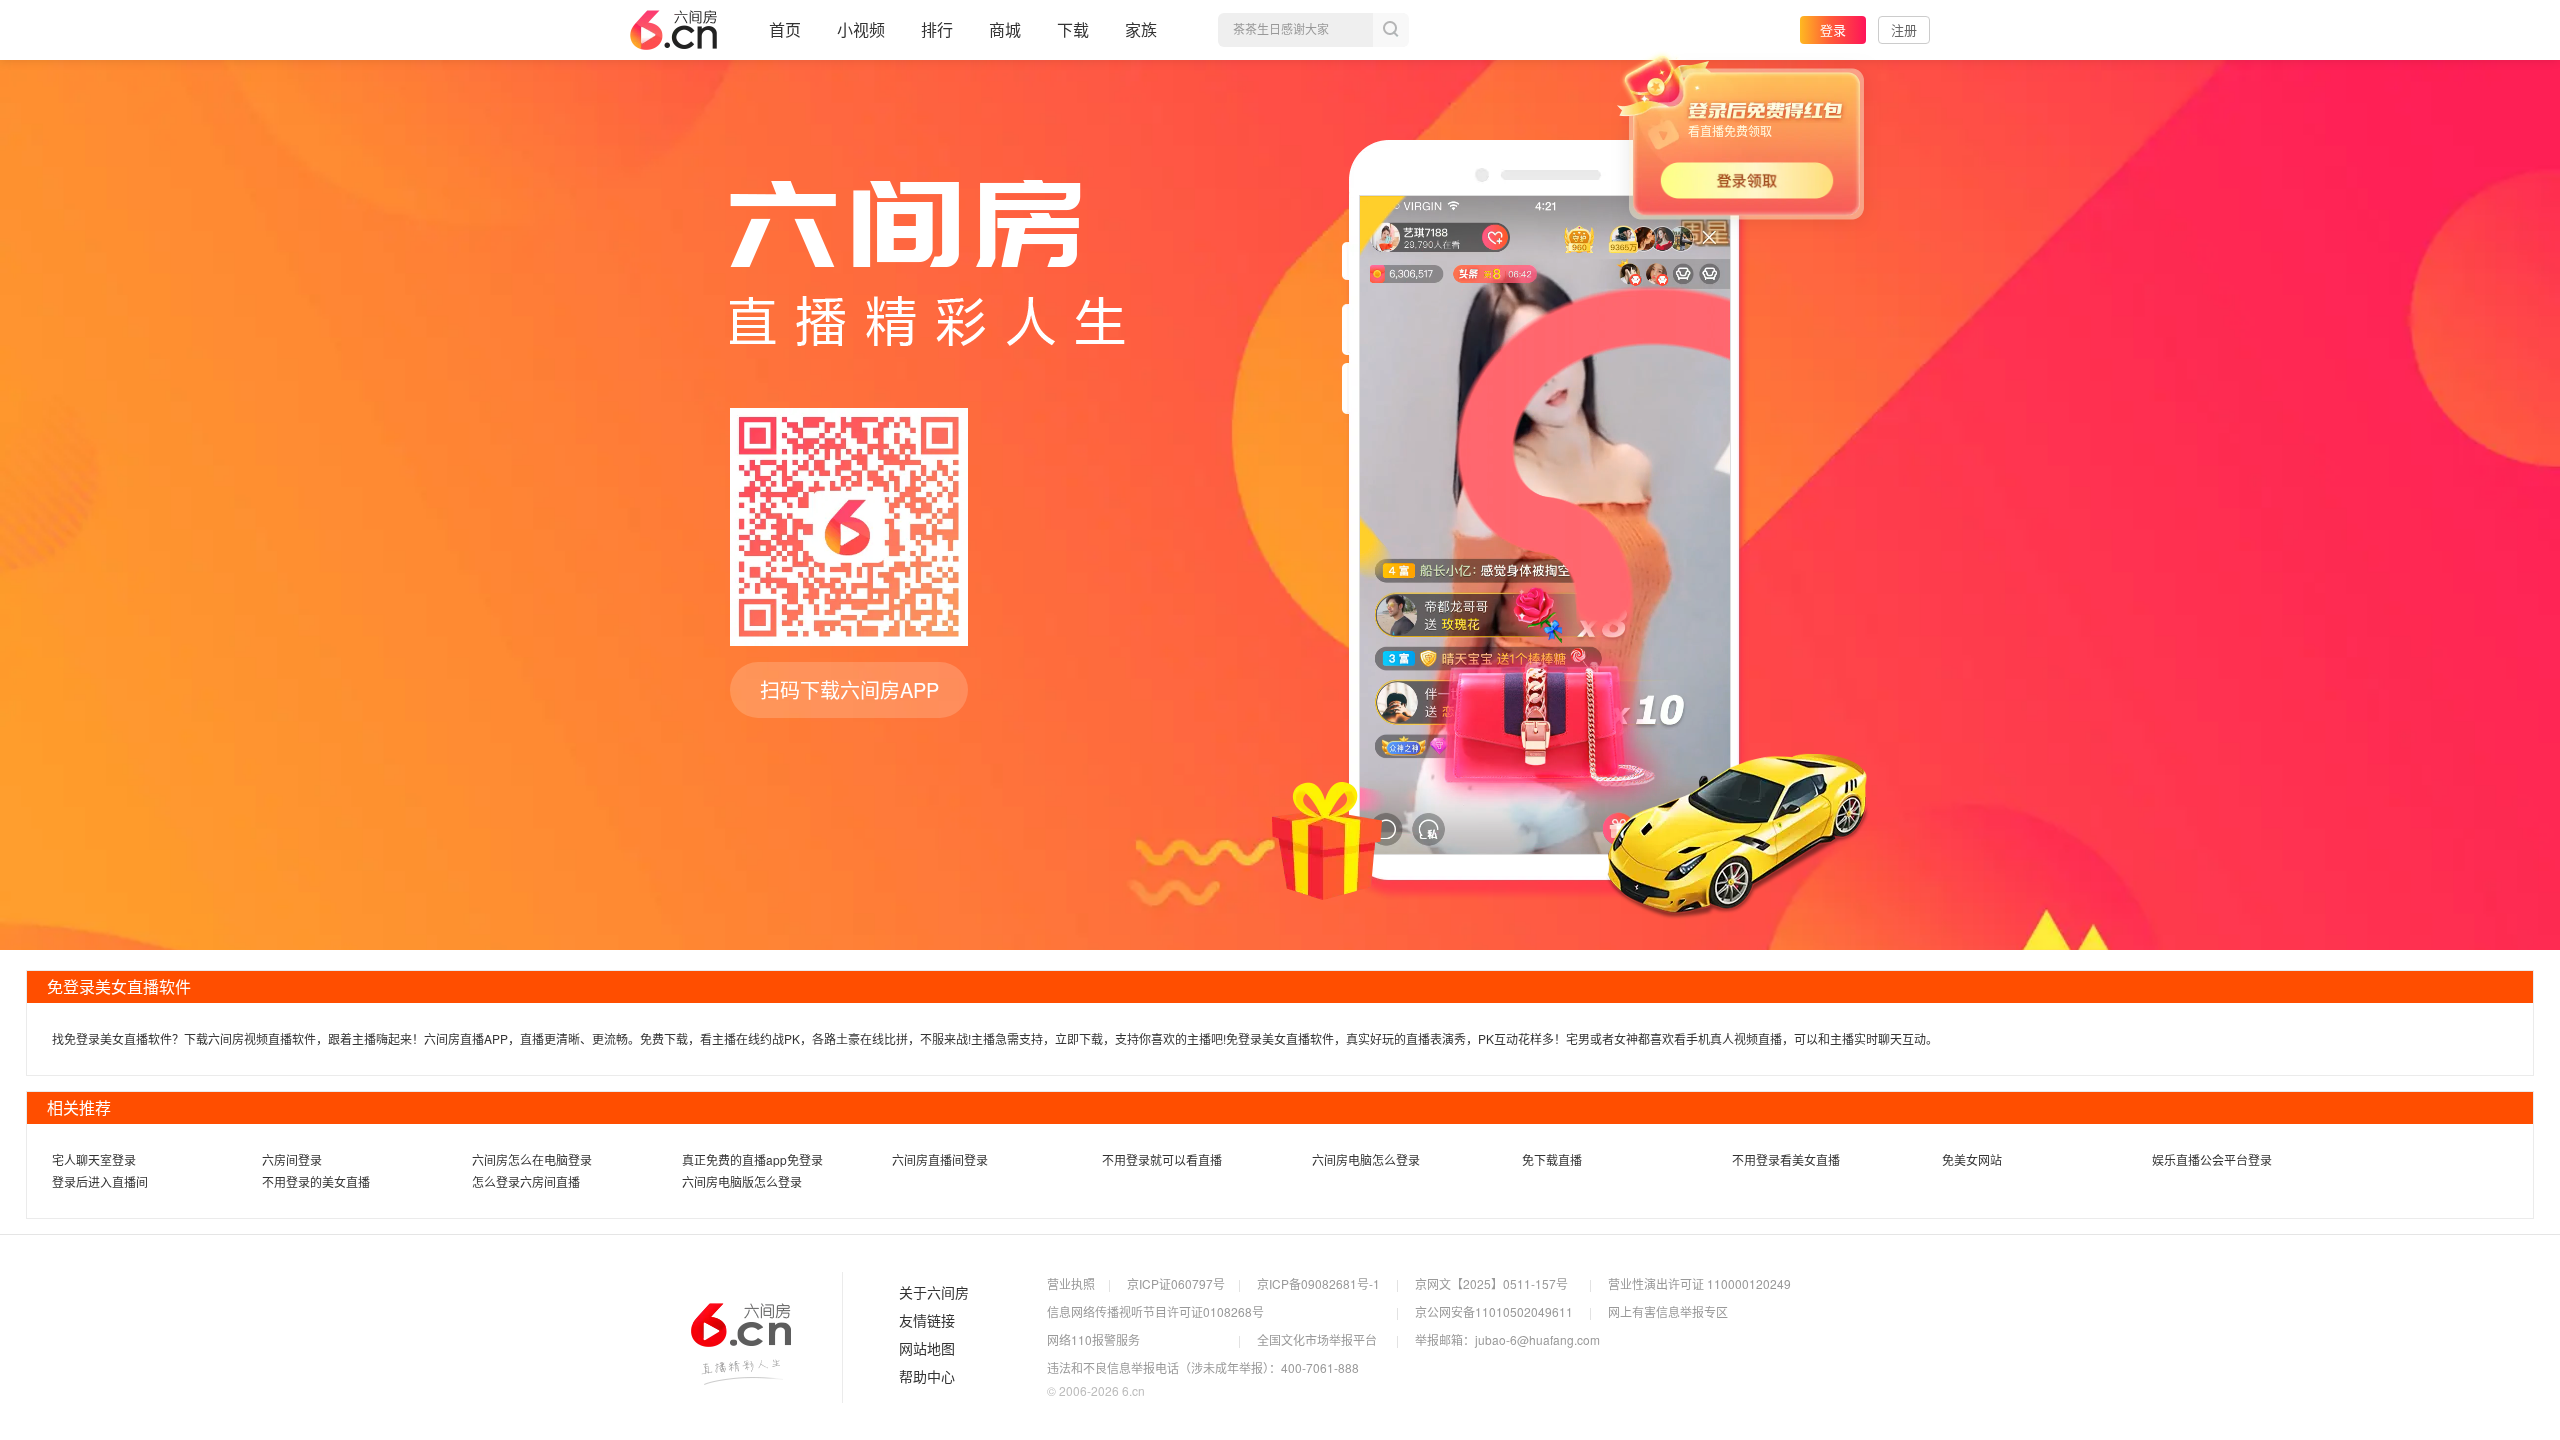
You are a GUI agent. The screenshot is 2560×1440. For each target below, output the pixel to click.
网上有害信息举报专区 (1668, 1311)
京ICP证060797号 (1176, 1283)
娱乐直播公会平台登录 (2212, 1159)
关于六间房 (934, 1293)
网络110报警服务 (1093, 1339)
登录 (1833, 29)
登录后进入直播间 (100, 1181)
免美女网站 (1972, 1159)
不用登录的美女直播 (316, 1181)
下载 (1073, 29)
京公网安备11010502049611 (1494, 1311)
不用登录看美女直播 (1786, 1159)
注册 (1904, 29)
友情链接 (927, 1321)
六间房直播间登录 (940, 1159)
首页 (785, 29)
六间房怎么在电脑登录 (532, 1159)
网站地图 (927, 1349)
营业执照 (1071, 1283)
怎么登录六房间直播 (526, 1181)
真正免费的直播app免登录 (752, 1159)
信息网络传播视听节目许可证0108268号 (1155, 1311)
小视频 (861, 29)
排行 (937, 29)
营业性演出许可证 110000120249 (1699, 1283)
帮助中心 (927, 1377)
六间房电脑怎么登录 (1366, 1159)
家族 (1141, 29)
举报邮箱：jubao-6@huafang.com (1507, 1339)
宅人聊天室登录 (94, 1159)
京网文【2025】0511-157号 (1491, 1283)
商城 (1005, 29)
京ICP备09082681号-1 (1318, 1283)
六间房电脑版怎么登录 (742, 1181)
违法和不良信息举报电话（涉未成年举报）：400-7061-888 (1203, 1367)
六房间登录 (292, 1159)
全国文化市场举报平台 (1317, 1339)
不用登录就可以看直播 (1162, 1159)
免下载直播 (1552, 1159)
